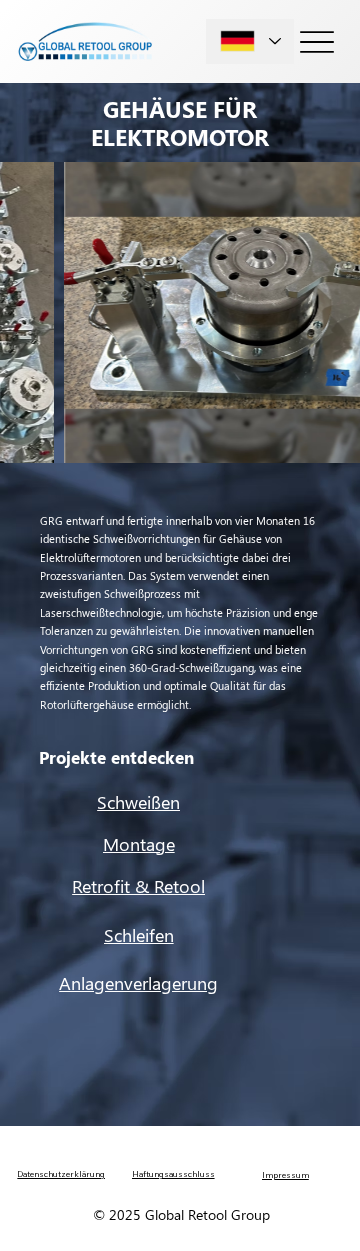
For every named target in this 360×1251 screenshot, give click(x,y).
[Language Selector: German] (250, 41)
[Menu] (317, 41)
